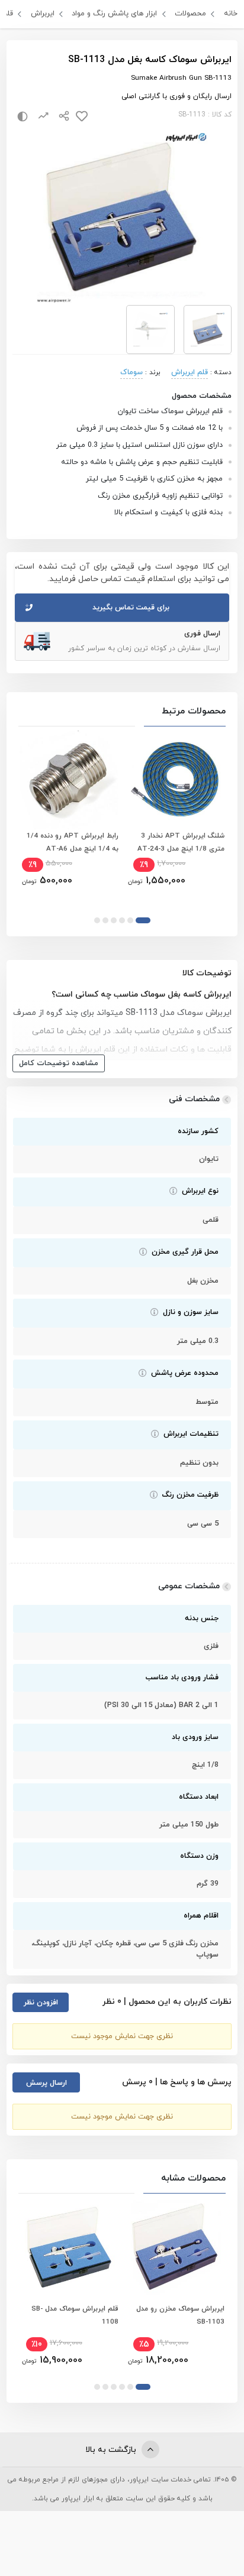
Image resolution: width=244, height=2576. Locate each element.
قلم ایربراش (190, 372)
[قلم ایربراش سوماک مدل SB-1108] (69, 2247)
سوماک (131, 372)
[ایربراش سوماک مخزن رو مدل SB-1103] (175, 2247)
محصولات (190, 14)
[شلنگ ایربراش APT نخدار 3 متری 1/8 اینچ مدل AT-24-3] (175, 780)
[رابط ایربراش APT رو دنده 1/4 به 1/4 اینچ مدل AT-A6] (69, 780)
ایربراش (43, 14)
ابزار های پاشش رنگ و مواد (114, 14)
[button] (143, 920)
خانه (231, 14)
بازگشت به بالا (112, 2450)
